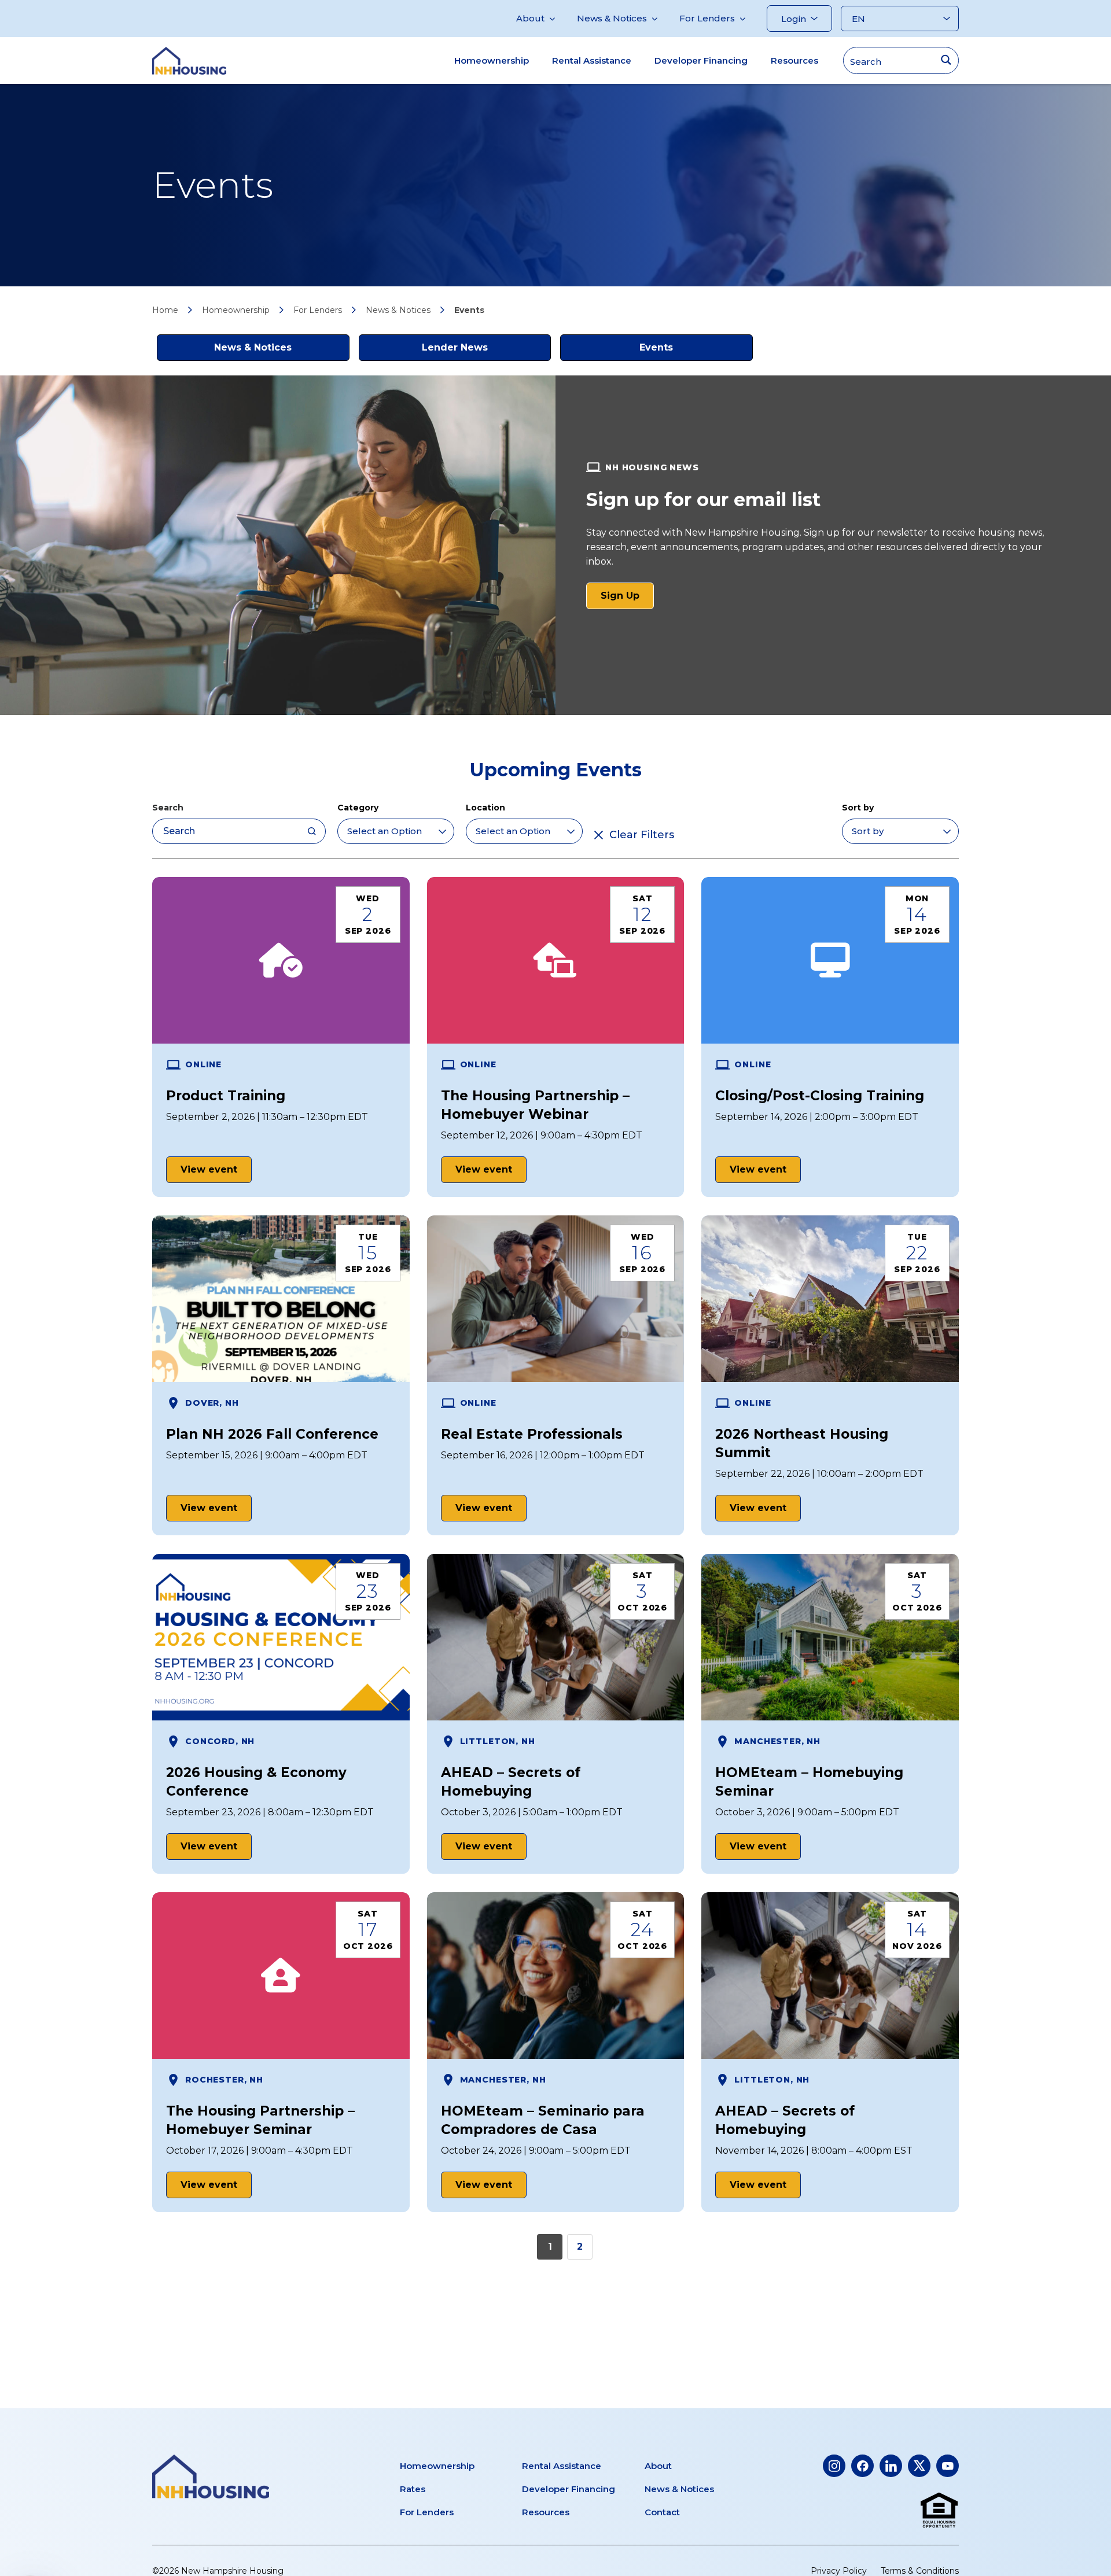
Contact (662, 2512)
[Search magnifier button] (946, 60)
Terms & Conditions (920, 2571)
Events (656, 347)
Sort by (858, 808)
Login (794, 19)
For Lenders (707, 18)
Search (168, 808)
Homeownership (492, 60)
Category (358, 808)
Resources (794, 60)
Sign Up (627, 599)
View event (209, 1169)
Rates (413, 2489)
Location (485, 808)
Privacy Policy (839, 2571)
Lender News (455, 347)
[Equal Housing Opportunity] (939, 2511)
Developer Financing (701, 60)
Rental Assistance (592, 60)
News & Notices (612, 18)
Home (165, 310)
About (530, 18)
